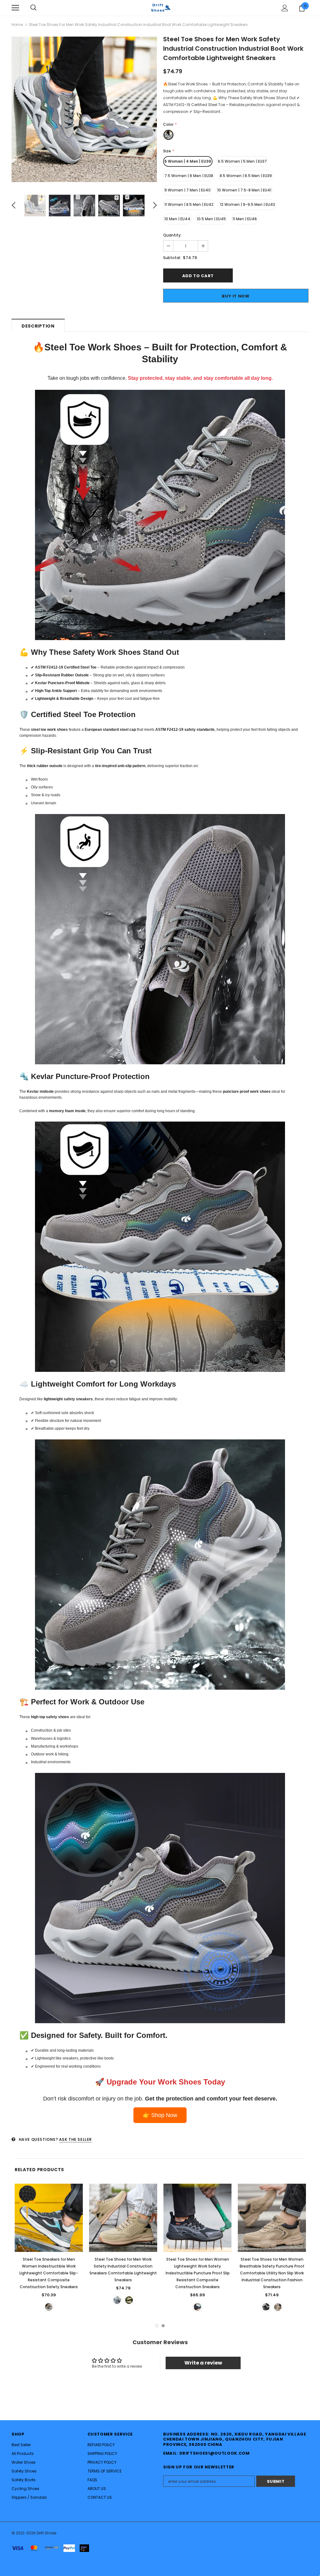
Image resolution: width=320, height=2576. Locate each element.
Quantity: (172, 235)
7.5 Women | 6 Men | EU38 (189, 176)
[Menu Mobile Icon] (15, 8)
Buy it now (236, 296)
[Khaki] (129, 2300)
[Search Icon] (33, 8)
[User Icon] (285, 8)
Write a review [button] (203, 2363)
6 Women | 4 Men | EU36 (188, 161)
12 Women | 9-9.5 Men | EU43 (247, 204)
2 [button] (163, 2326)
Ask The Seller (75, 2139)
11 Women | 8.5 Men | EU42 (189, 204)
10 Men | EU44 (177, 219)
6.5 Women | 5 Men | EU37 (242, 161)
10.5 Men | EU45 (211, 219)
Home (17, 25)
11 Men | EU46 (245, 219)
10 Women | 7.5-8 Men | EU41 (244, 190)
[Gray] (49, 2307)
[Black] (266, 2307)
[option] (84, 109)
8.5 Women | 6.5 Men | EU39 (246, 176)
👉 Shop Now (160, 2115)
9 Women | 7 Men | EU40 (187, 190)
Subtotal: (172, 258)
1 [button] (157, 2326)
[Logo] (160, 8)
